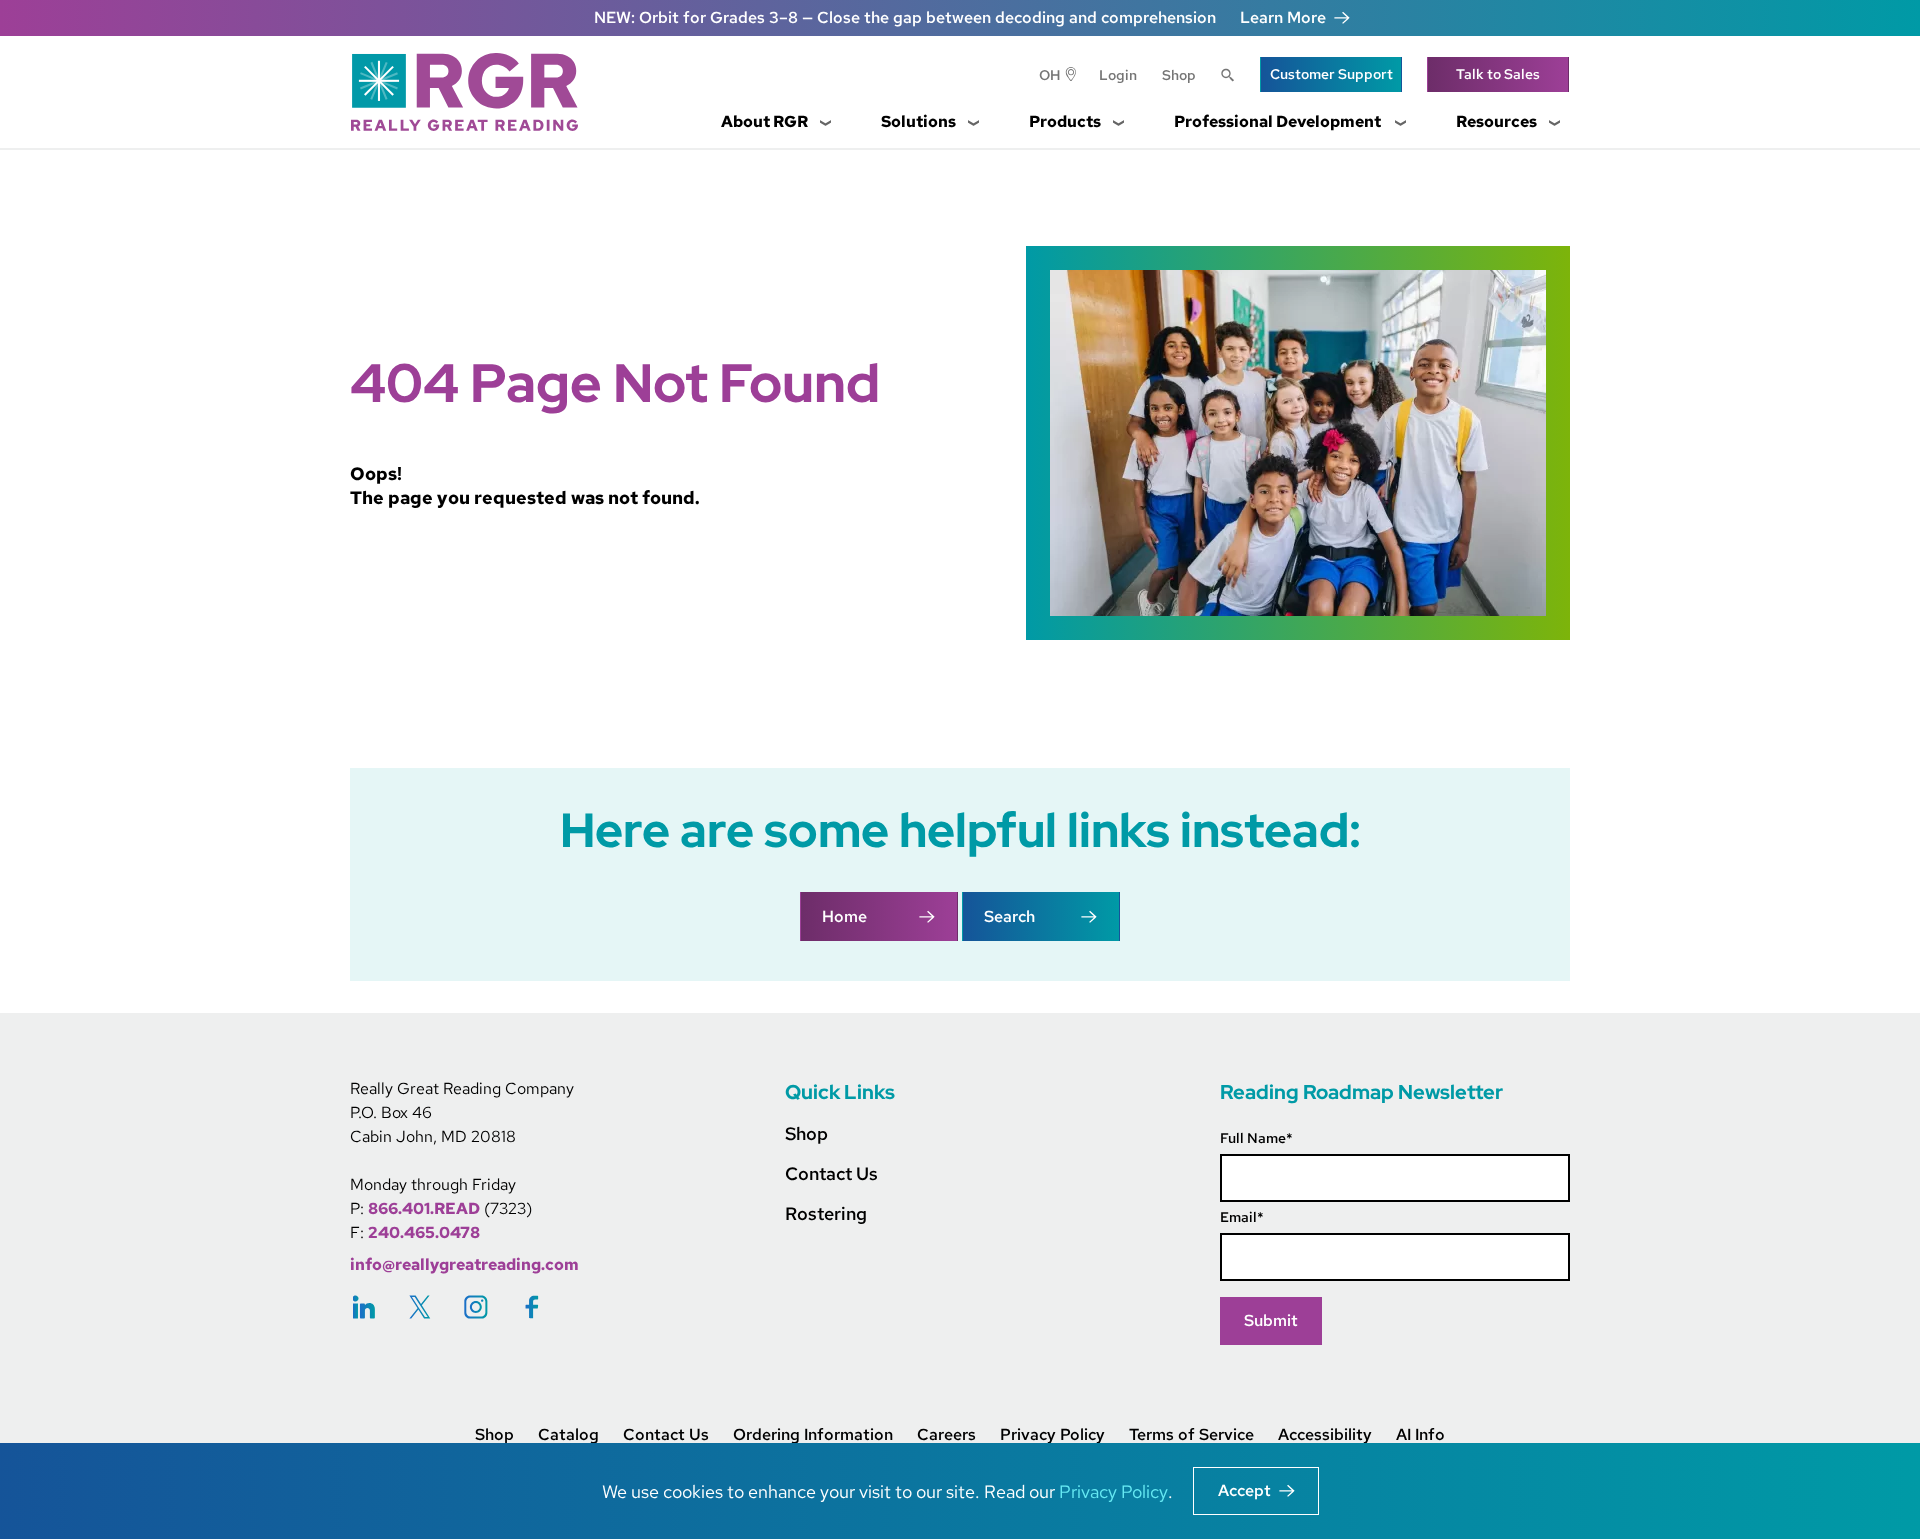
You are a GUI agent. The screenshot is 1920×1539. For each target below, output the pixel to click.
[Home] (472, 92)
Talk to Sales (1498, 74)
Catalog (568, 1435)
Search (1228, 77)
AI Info (1420, 1435)
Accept (1244, 1490)
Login (1118, 75)
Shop (1179, 75)
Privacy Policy (1052, 1435)
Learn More (1283, 17)
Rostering (826, 1213)
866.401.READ (424, 1208)
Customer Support (1331, 74)
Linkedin (364, 1306)
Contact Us (831, 1173)
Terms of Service (1191, 1435)
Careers (946, 1435)
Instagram (476, 1306)
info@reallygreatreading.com (464, 1264)
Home (844, 916)
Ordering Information (813, 1435)
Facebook (532, 1306)
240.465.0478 (424, 1232)
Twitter (420, 1306)
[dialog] (960, 1491)
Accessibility (1325, 1435)
